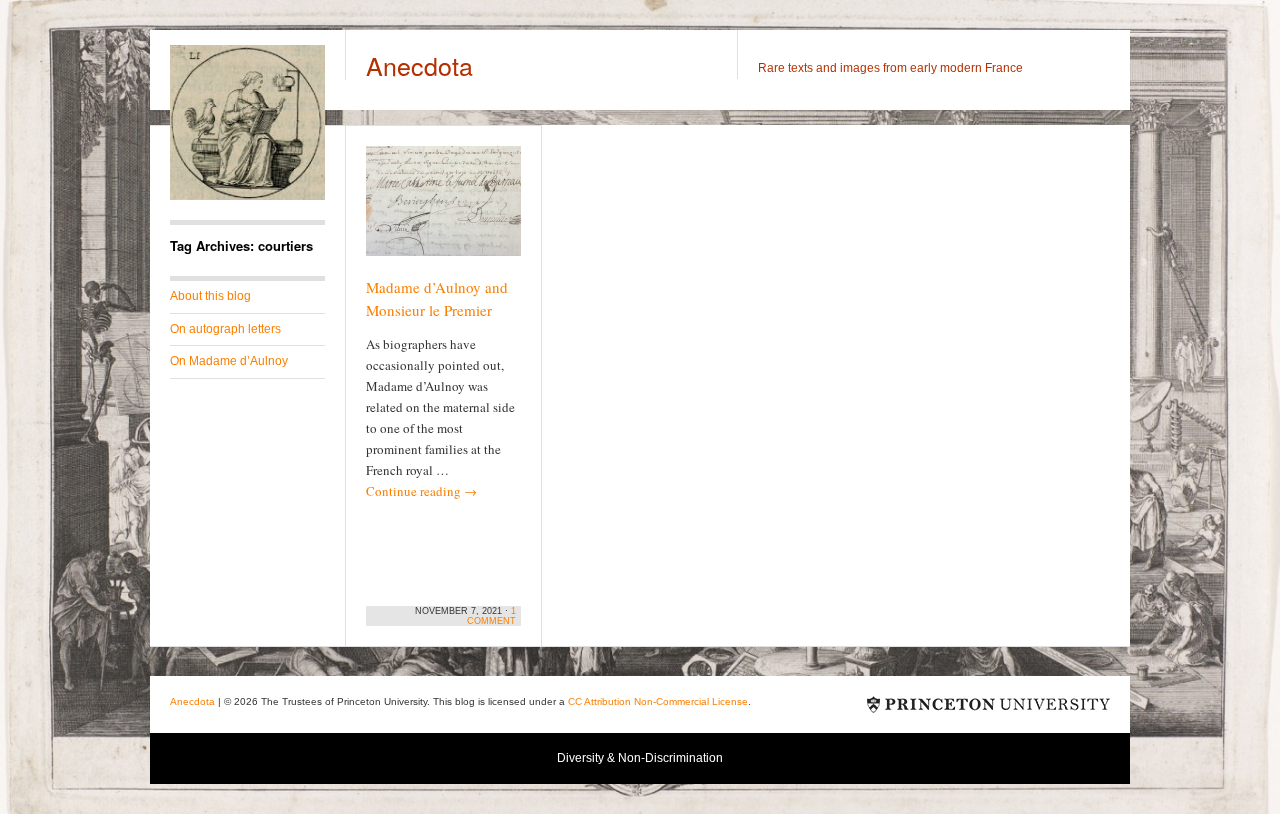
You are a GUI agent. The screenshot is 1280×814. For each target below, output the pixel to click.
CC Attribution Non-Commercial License (658, 701)
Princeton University (988, 704)
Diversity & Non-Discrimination (640, 758)
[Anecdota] (247, 196)
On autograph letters (225, 329)
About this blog (210, 296)
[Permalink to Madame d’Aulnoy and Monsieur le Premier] (443, 210)
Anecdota (419, 65)
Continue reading (421, 491)
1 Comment (491, 616)
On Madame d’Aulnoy (229, 361)
